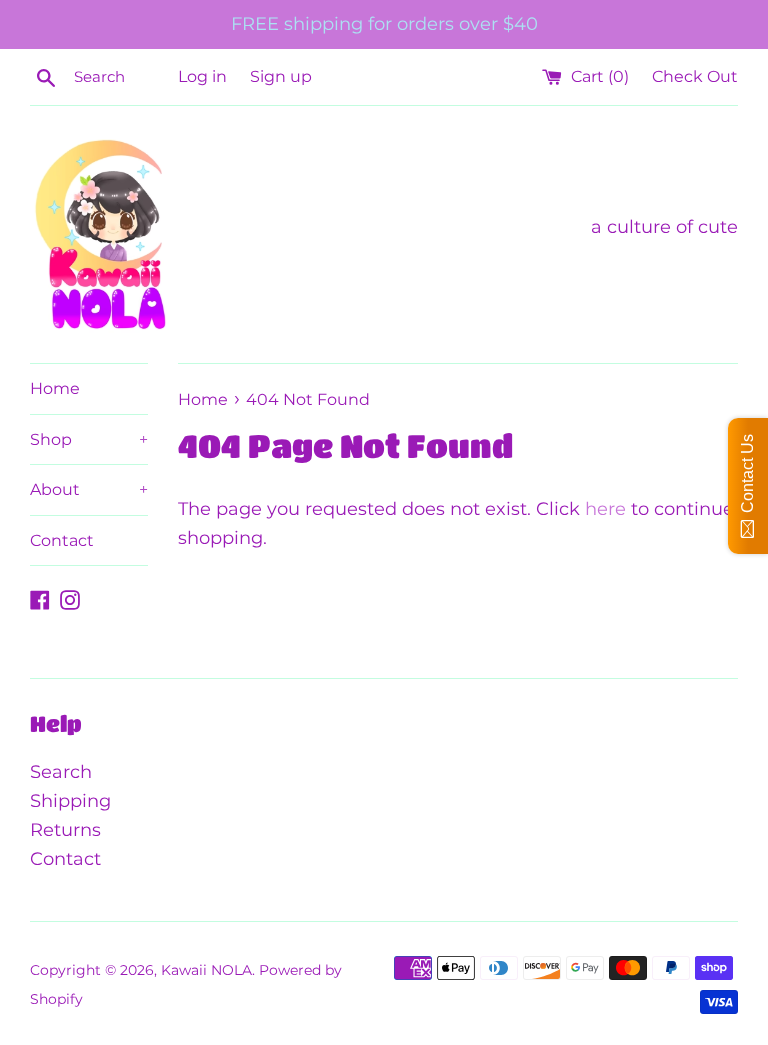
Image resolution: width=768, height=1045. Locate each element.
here (605, 509)
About (89, 489)
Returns (65, 830)
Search (61, 772)
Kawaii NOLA (206, 970)
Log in (202, 76)
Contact (62, 540)
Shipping (70, 801)
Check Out (695, 76)
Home (55, 388)
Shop (89, 439)
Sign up (281, 76)
